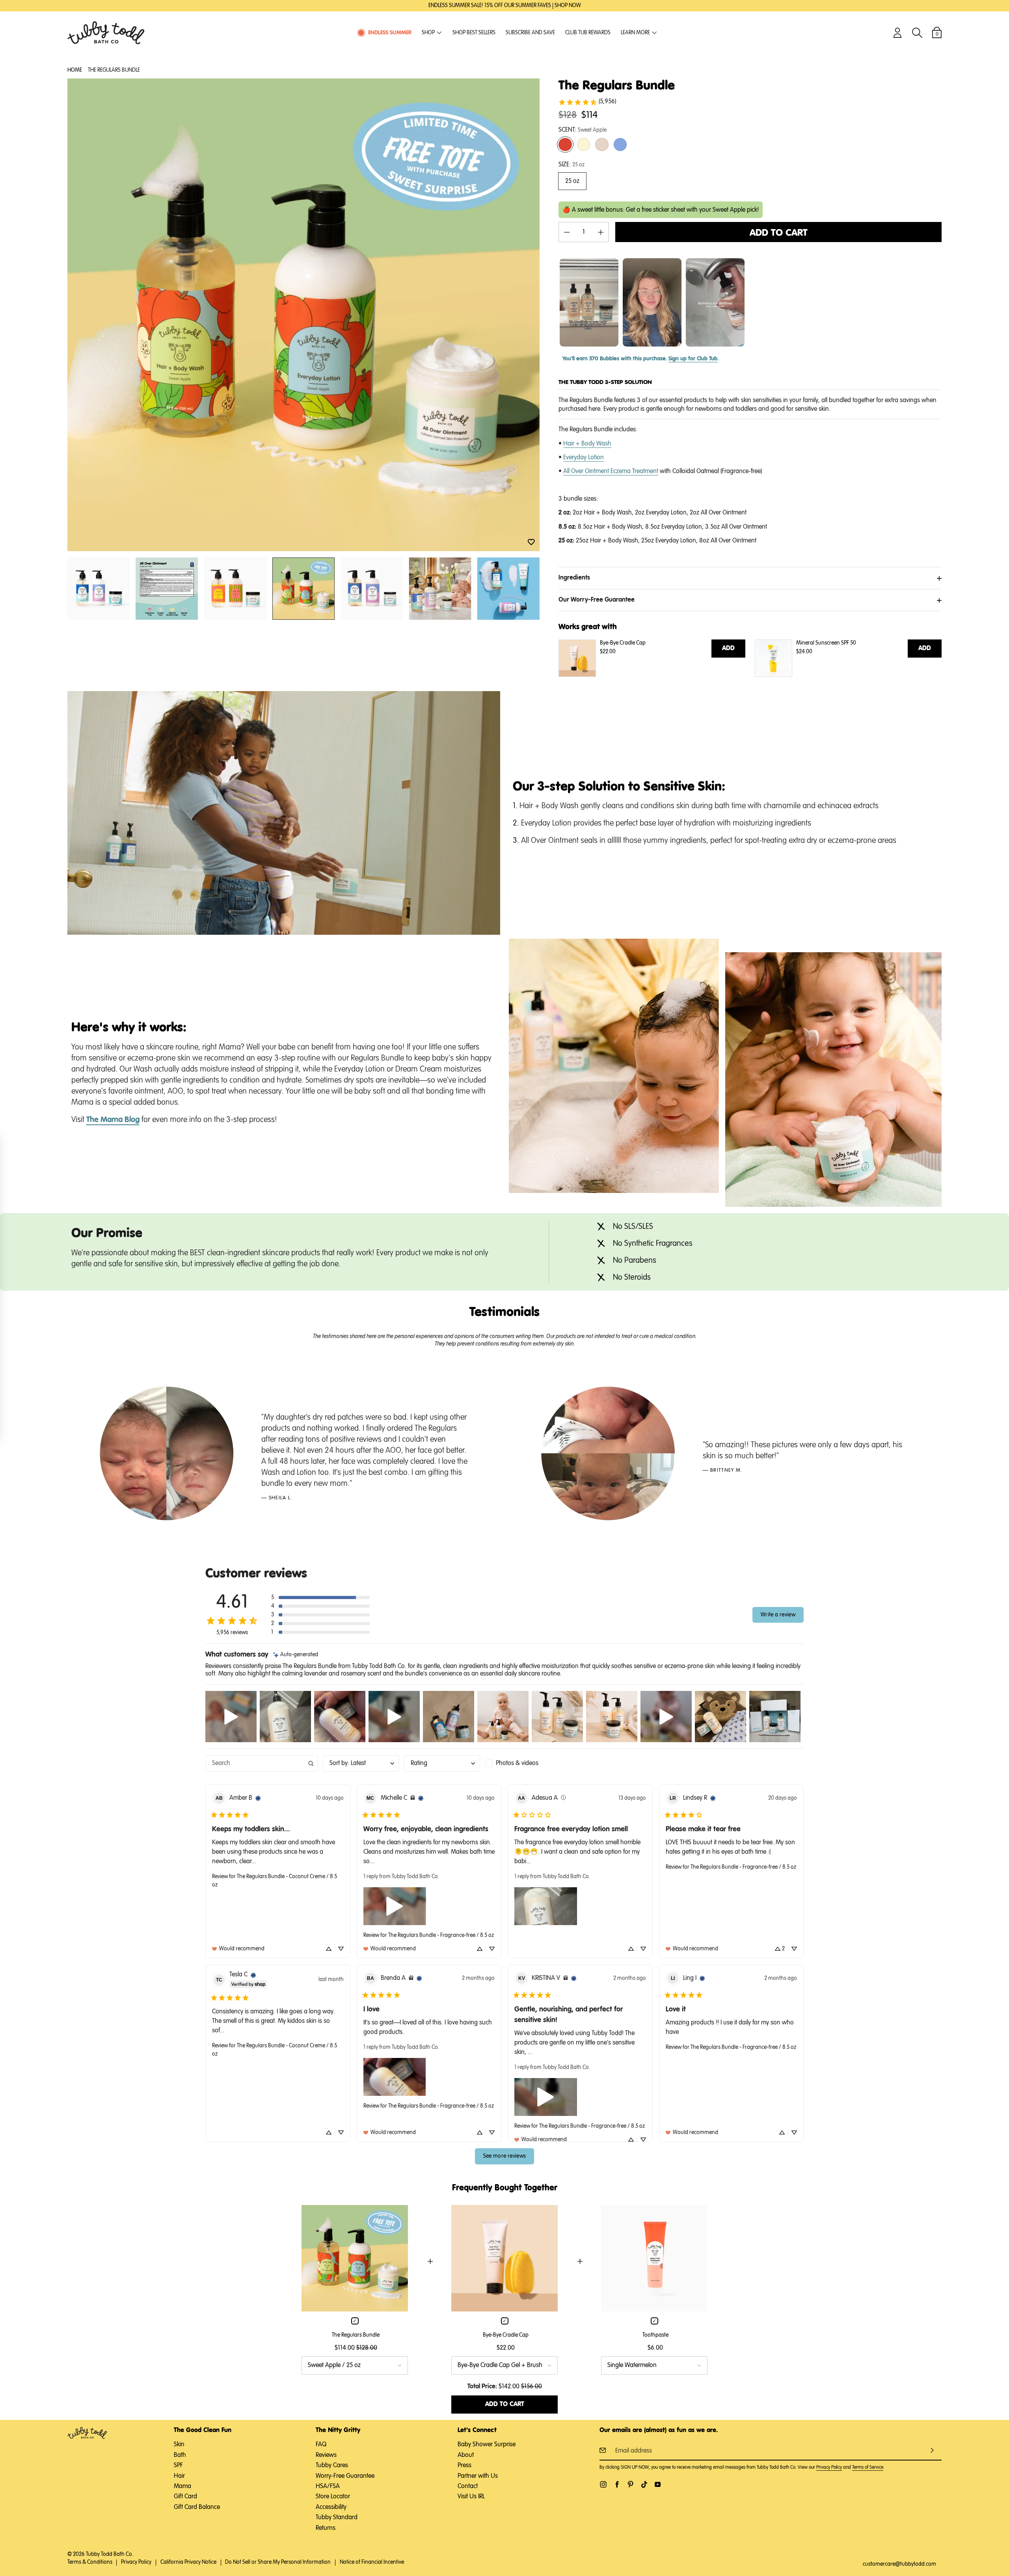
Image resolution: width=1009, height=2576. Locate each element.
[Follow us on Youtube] (658, 2484)
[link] (587, 102)
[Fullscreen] (491, 927)
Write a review (778, 1615)
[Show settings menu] (473, 927)
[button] (531, 542)
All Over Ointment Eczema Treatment (611, 472)
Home (75, 70)
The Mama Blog (113, 1120)
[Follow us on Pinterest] (630, 2484)
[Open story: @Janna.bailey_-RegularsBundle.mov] (652, 302)
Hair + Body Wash (587, 444)
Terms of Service (868, 2468)
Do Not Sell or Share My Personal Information (278, 2562)
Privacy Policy (829, 2468)
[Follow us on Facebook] (617, 2484)
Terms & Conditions (90, 2562)
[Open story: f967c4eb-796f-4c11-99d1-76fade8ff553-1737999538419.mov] (589, 302)
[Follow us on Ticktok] (644, 2484)
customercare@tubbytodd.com (899, 2564)
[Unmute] (455, 927)
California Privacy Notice (188, 2562)
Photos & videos (517, 1763)
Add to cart (779, 233)
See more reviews (505, 2156)
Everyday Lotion (584, 458)
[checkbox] (523, 1763)
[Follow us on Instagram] (603, 2484)
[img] (296, 1655)
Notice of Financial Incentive (372, 2562)
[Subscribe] (932, 2450)
